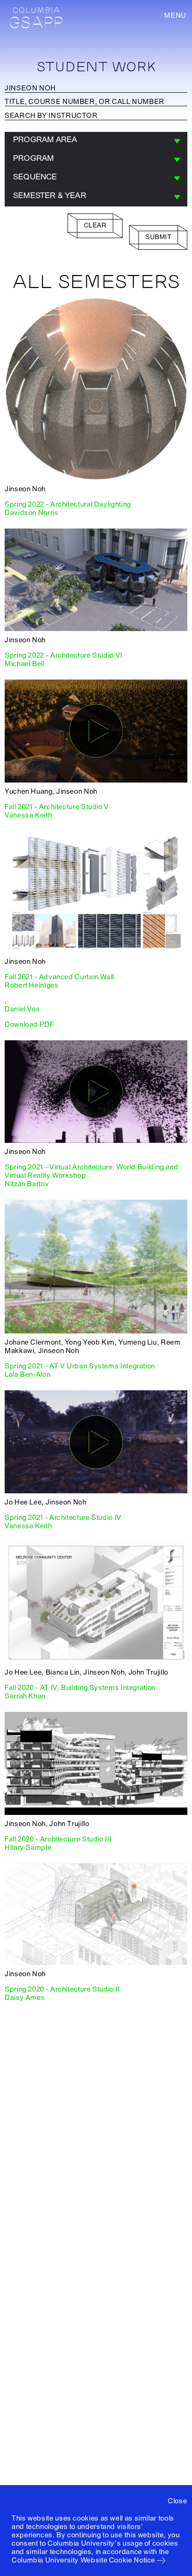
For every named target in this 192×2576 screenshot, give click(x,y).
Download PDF (30, 1024)
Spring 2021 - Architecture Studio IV (63, 1518)
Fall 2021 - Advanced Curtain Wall (59, 977)
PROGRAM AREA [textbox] (45, 140)
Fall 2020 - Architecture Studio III (58, 1839)
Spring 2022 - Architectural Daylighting (68, 504)
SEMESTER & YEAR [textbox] (50, 196)
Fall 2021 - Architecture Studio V (57, 807)
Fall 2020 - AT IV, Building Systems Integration (80, 1688)
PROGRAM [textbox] (33, 158)
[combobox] (96, 141)
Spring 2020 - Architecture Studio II (62, 1989)
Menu (175, 15)
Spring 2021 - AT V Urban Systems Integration (80, 1366)
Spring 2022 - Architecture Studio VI (64, 655)
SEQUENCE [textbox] (35, 177)
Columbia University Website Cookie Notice (83, 2560)
